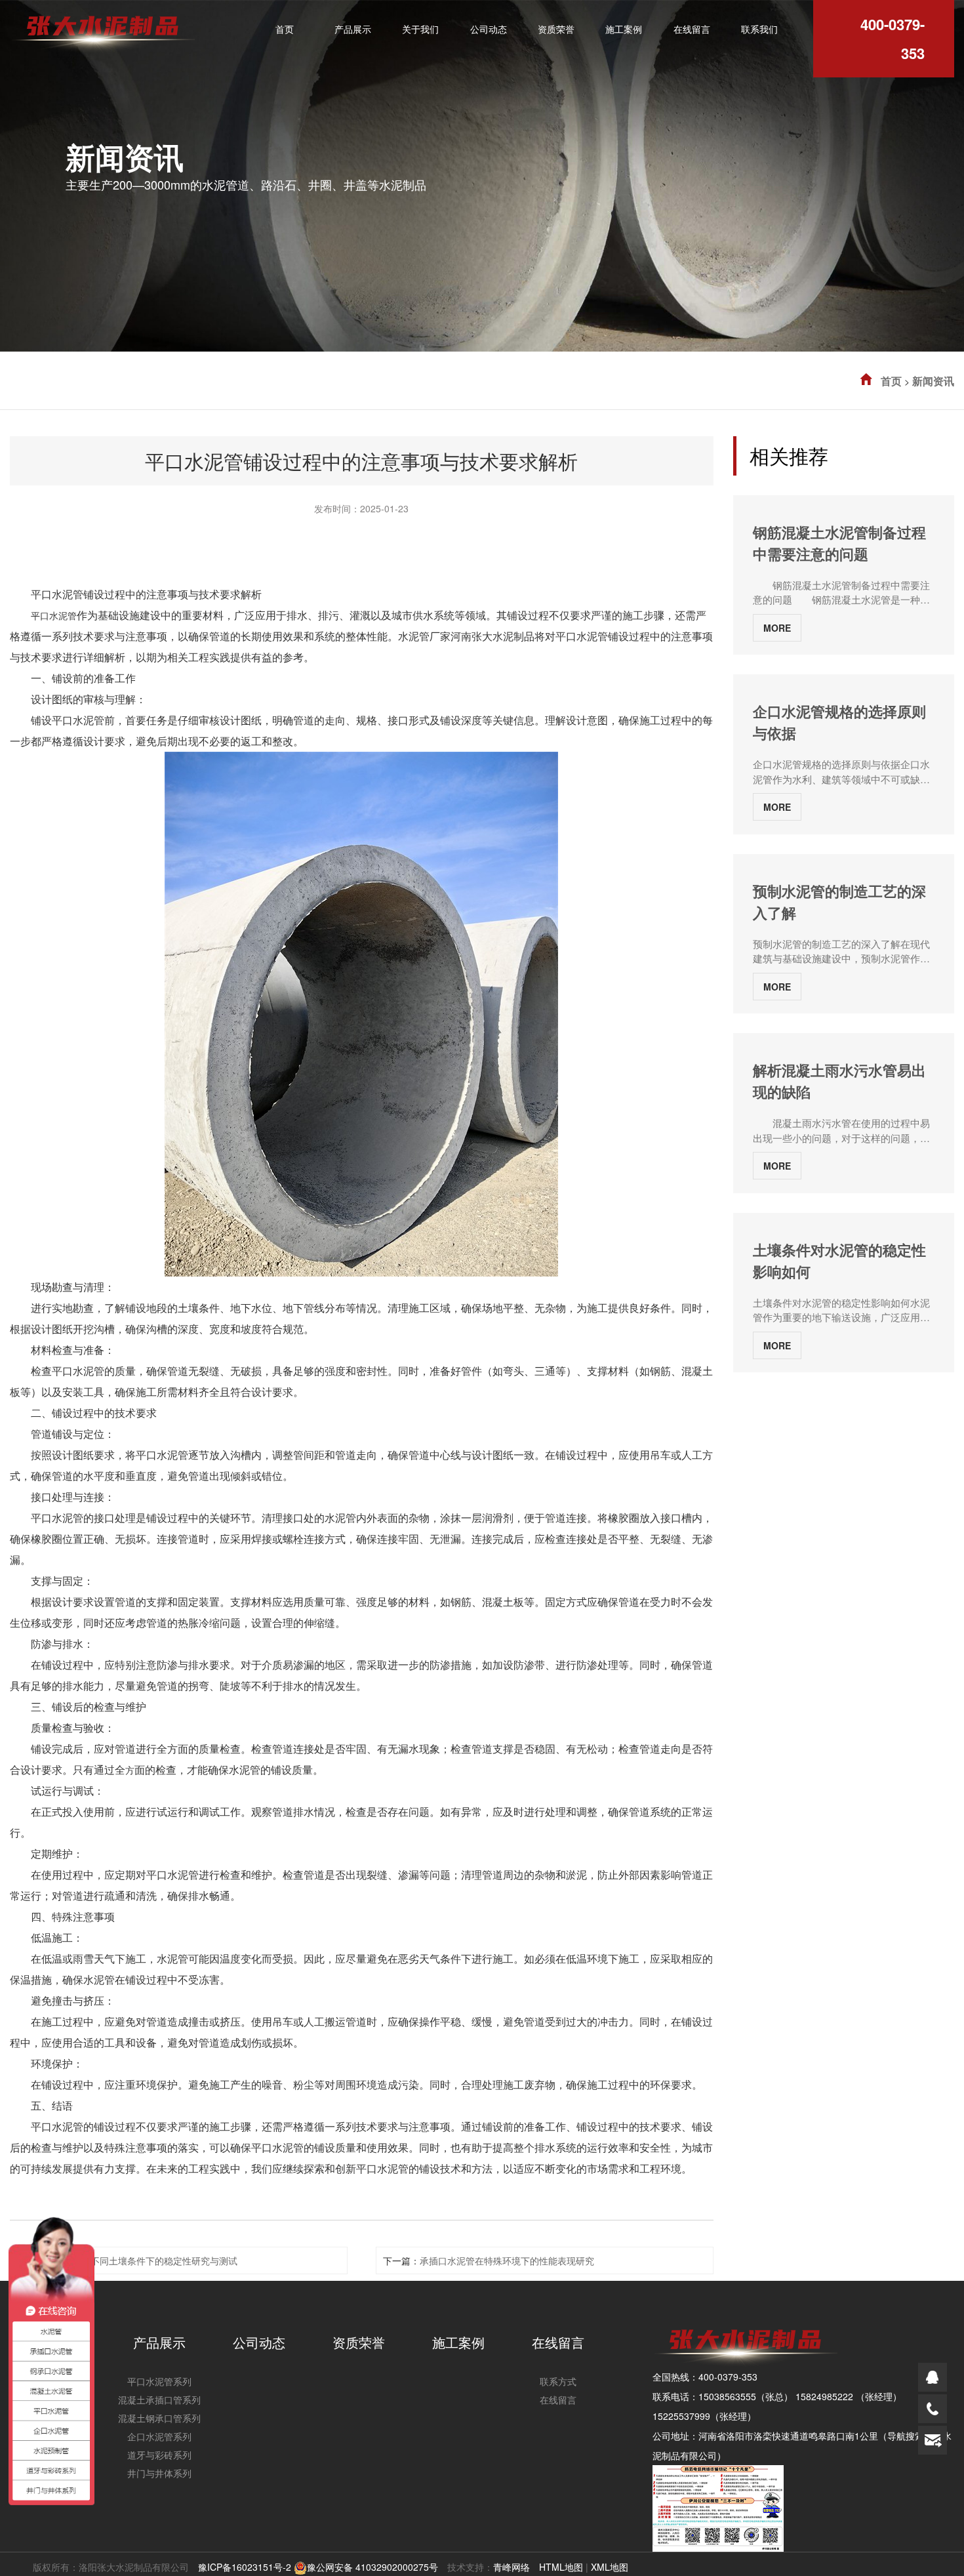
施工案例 (458, 2342)
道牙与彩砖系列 (159, 2455)
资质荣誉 (359, 2342)
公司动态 (259, 2342)
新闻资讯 (933, 381)
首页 (891, 381)
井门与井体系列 (159, 2473)
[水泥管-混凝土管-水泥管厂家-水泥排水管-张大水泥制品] (102, 25)
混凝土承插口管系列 (159, 2400)
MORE (777, 628)
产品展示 (159, 2342)
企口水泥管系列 (159, 2436)
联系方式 (558, 2381)
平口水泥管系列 (159, 2381)
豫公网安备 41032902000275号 (372, 2567)
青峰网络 (512, 2567)
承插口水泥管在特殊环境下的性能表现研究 (507, 2260)
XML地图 (610, 2567)
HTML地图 (561, 2567)
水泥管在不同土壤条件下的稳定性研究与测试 (146, 2260)
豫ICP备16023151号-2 (245, 2567)
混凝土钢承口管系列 (159, 2418)
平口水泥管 (54, 615)
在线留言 (558, 2342)
